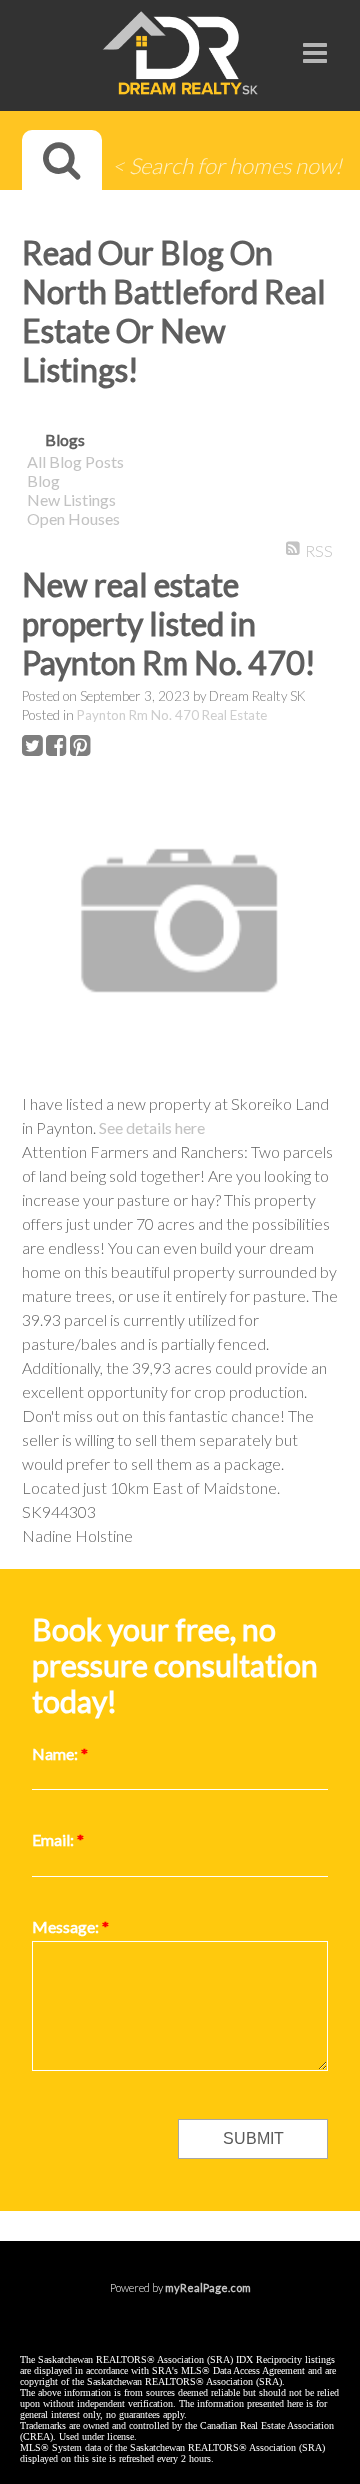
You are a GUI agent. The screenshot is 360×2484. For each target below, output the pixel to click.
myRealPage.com (208, 2287)
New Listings (71, 499)
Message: (67, 1926)
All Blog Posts (75, 461)
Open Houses (73, 518)
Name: (56, 1753)
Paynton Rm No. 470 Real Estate (172, 715)
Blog (43, 480)
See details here (152, 1127)
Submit (253, 2138)
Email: (54, 1839)
